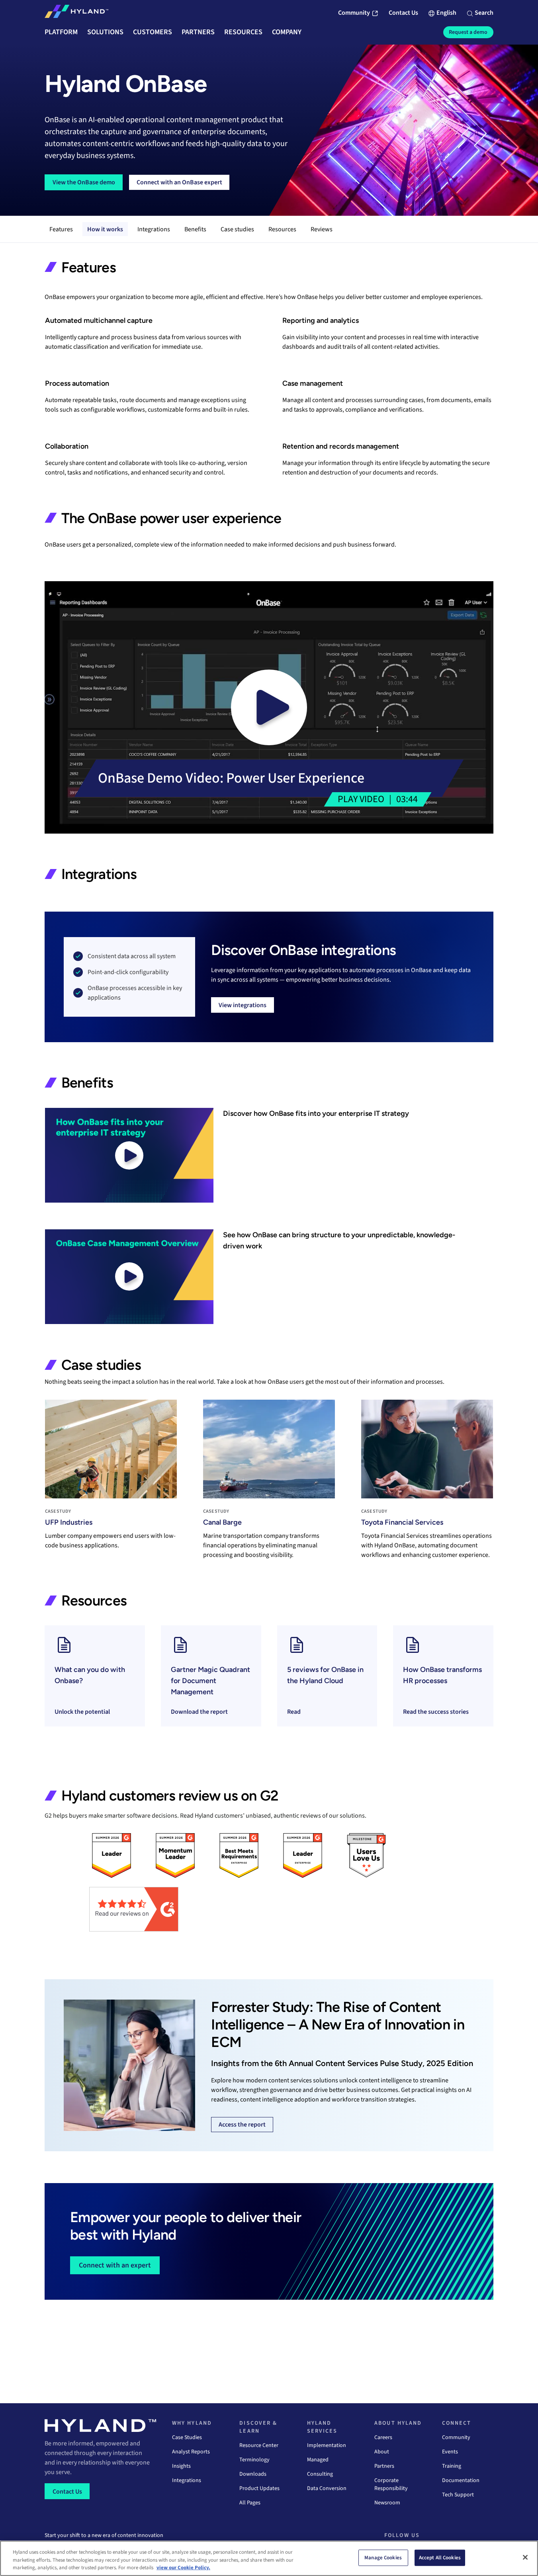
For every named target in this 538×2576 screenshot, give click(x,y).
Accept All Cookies (440, 2557)
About (382, 2452)
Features (61, 229)
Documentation (461, 2480)
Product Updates (259, 2488)
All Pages (250, 2503)
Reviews (322, 229)
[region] (269, 2558)
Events (450, 2452)
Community (456, 2437)
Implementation (327, 2445)
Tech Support (458, 2495)
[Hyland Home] (76, 13)
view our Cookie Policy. (183, 2568)
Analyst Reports (191, 2452)
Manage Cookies (383, 2557)
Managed (318, 2460)
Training (452, 2466)
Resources (282, 229)
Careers (383, 2437)
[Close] (525, 2557)
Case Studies (187, 2437)
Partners (384, 2466)
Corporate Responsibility (391, 2484)
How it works (105, 229)
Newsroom (387, 2503)
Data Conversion (327, 2488)
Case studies (237, 229)
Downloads (253, 2474)
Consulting (320, 2474)
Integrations (154, 229)
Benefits (195, 229)
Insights (181, 2466)
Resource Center (259, 2445)
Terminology (254, 2460)
